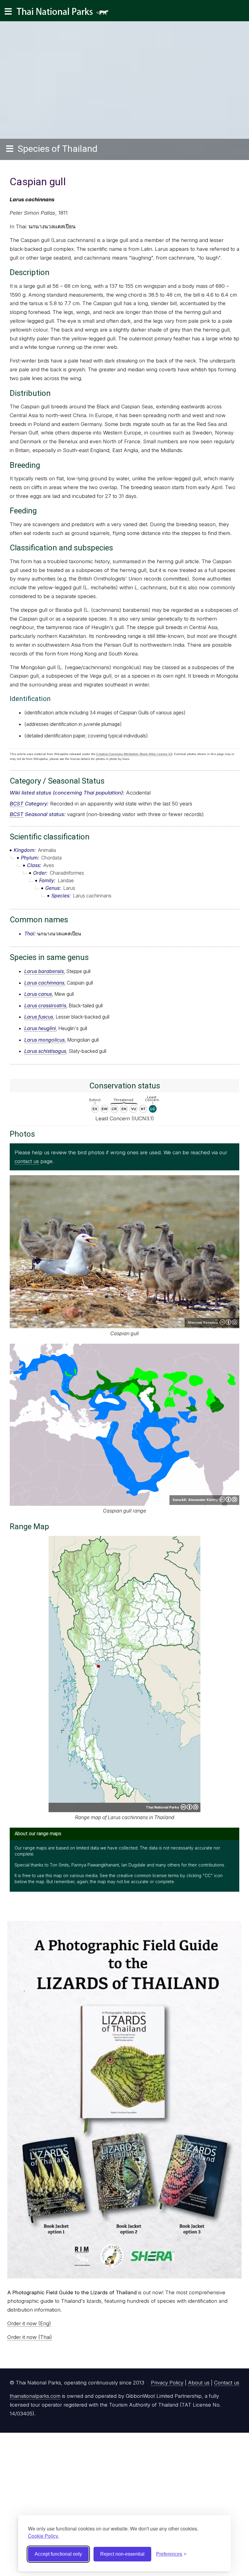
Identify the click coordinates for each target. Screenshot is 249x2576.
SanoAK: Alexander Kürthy (195, 1500)
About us (199, 2383)
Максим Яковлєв (203, 1322)
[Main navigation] (8, 12)
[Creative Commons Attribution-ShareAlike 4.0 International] (189, 1807)
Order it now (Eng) (29, 2323)
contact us (27, 1161)
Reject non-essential (122, 2554)
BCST (17, 804)
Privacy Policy (167, 2383)
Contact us (227, 2383)
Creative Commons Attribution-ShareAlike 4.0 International (228, 1322)
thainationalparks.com (35, 2396)
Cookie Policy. (43, 2536)
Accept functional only (58, 2554)
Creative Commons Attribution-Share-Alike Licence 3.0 (134, 754)
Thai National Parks (65, 14)
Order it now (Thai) (30, 2337)
